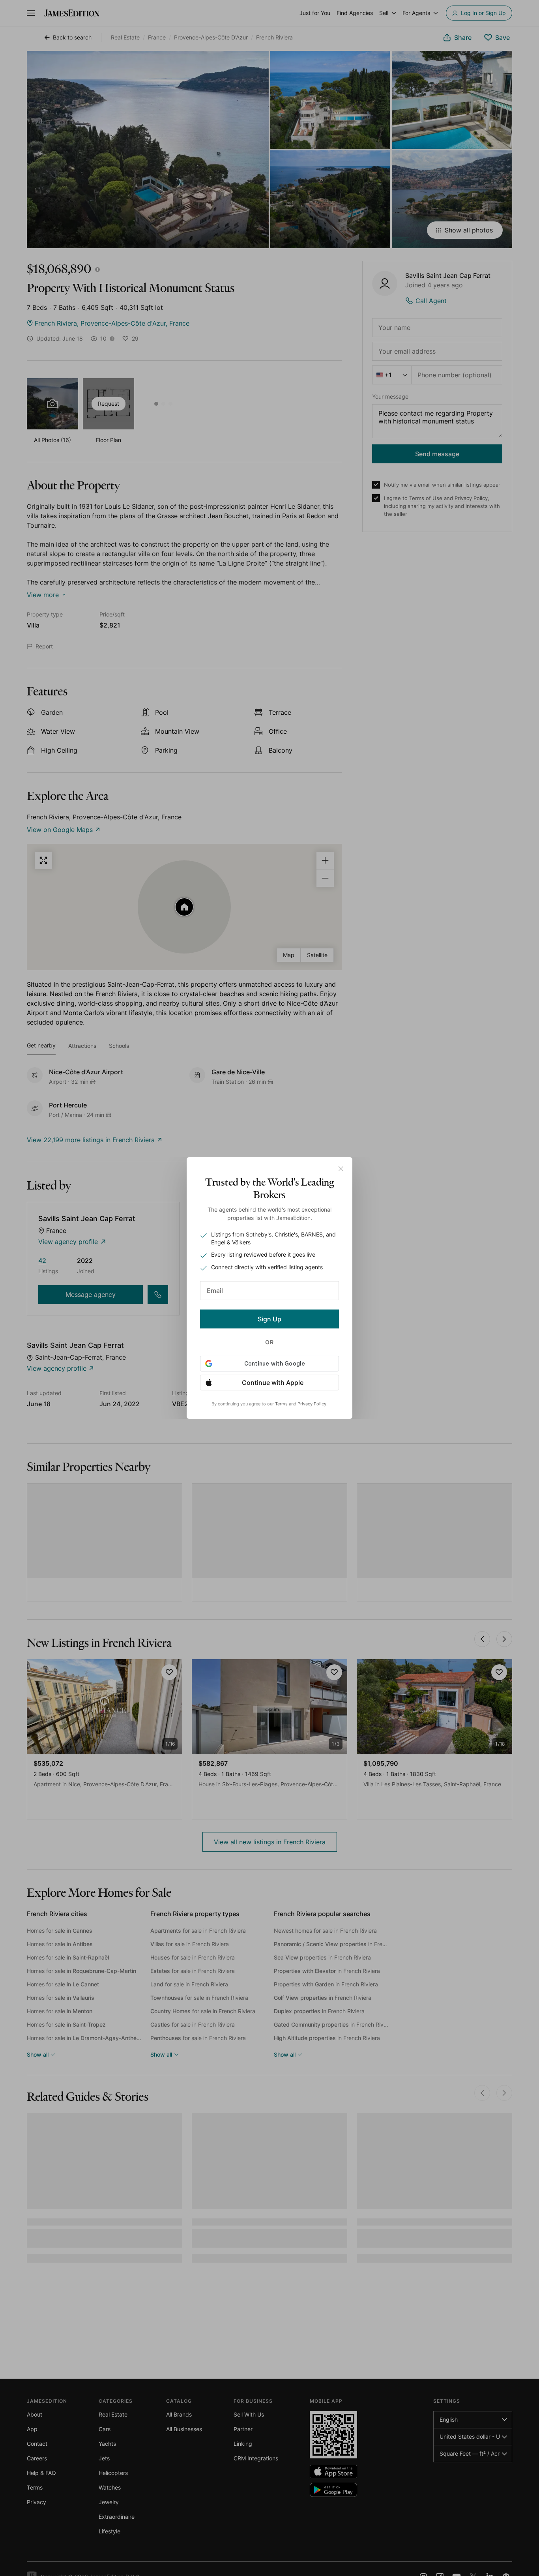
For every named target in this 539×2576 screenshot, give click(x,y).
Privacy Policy (312, 1404)
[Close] (341, 1169)
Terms (281, 1404)
